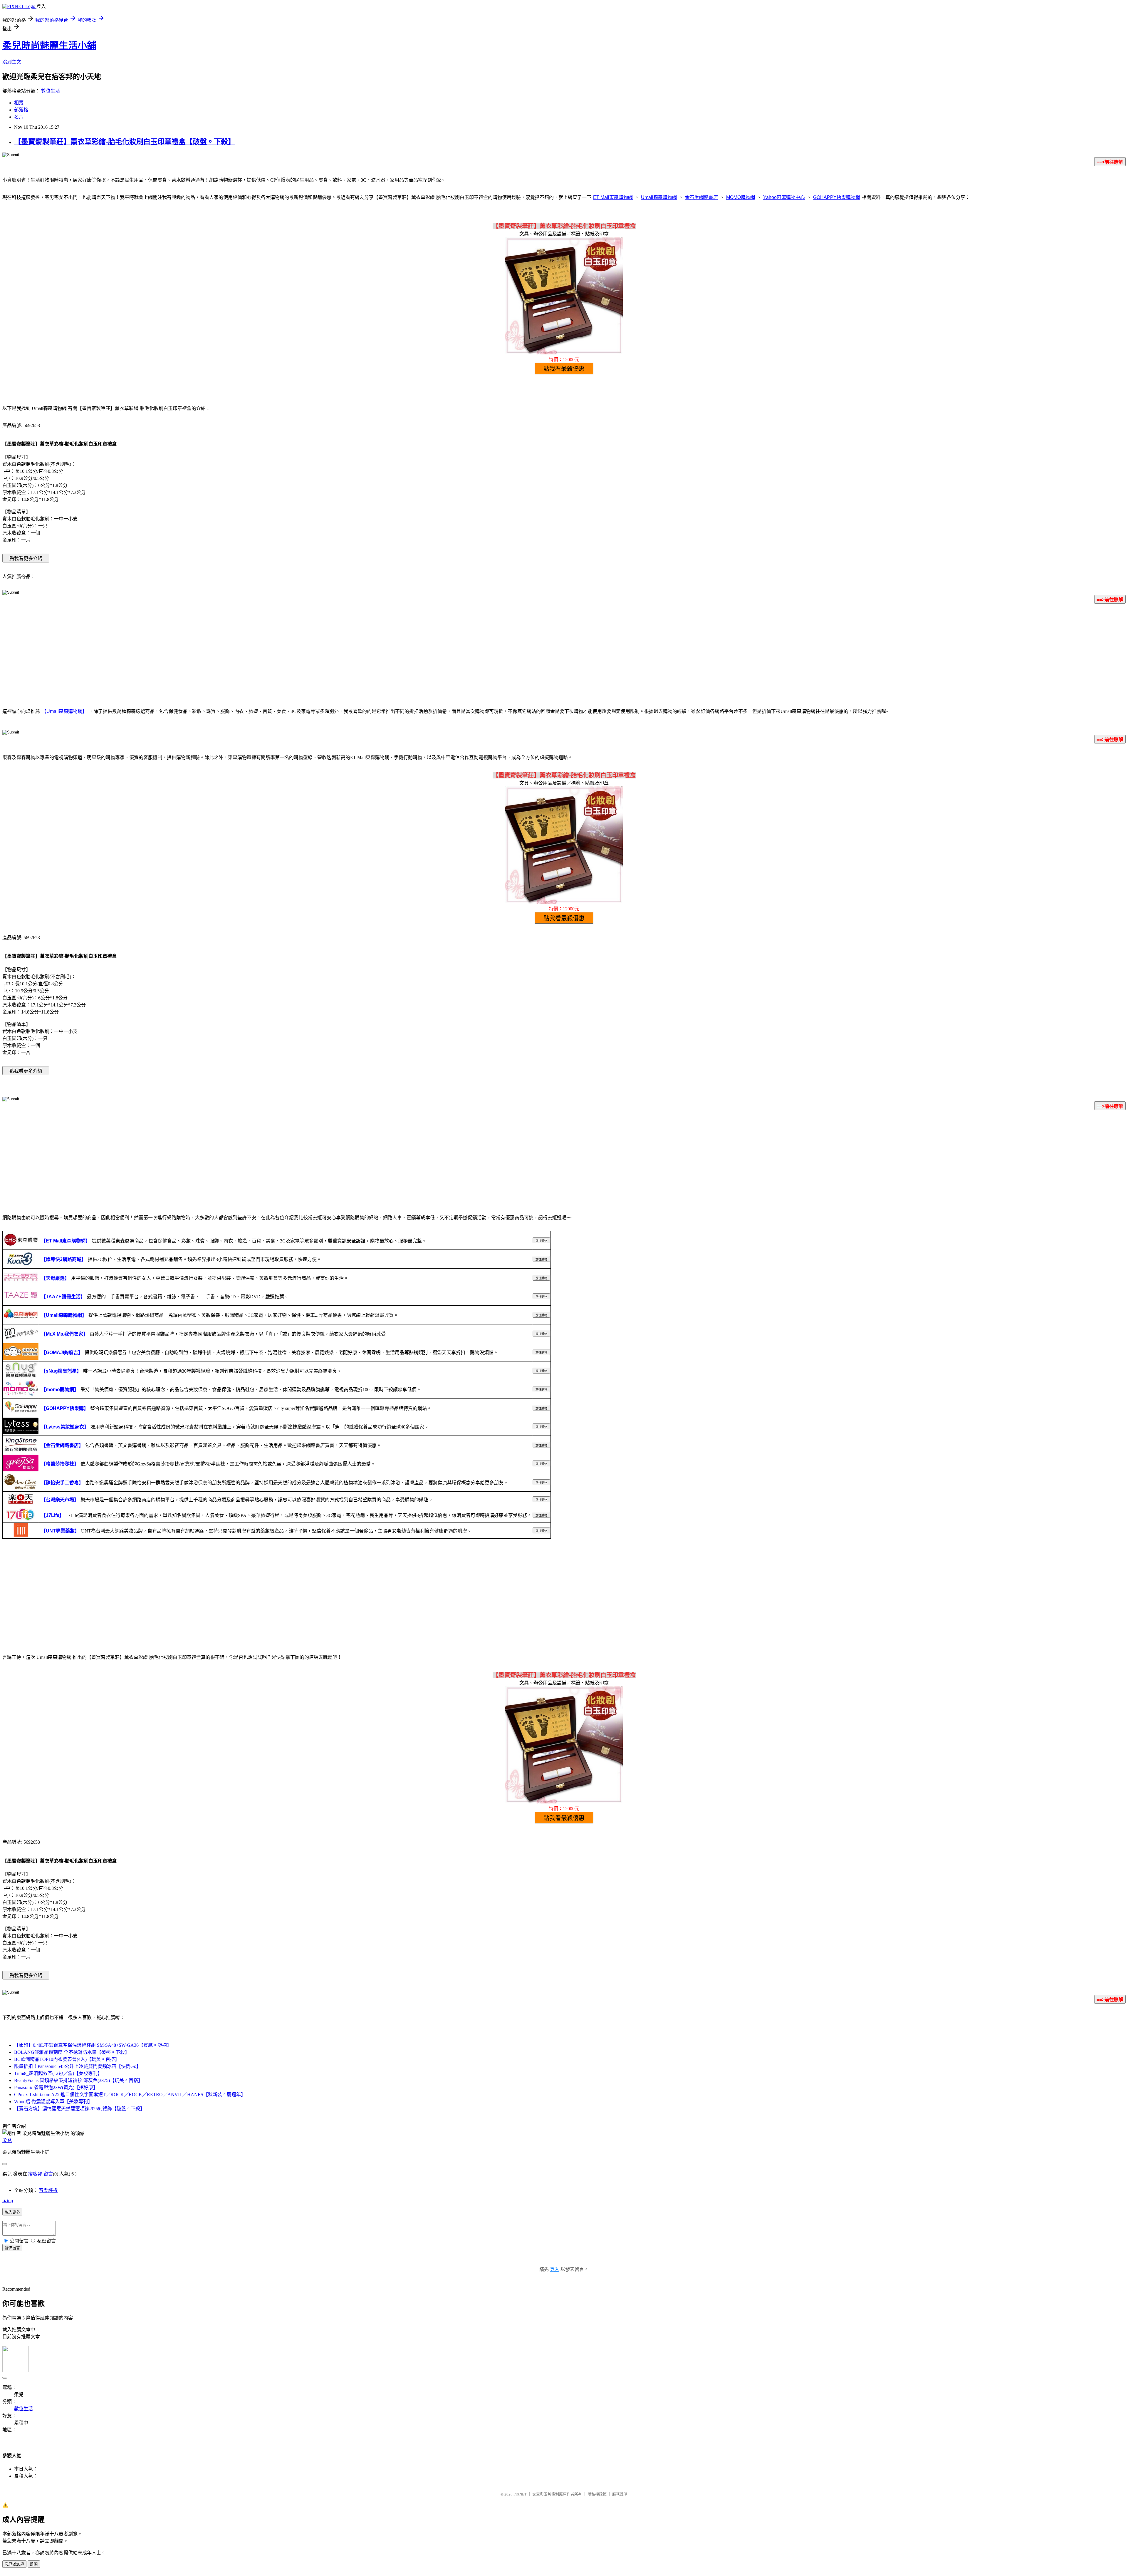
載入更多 (12, 2212)
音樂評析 (48, 2190)
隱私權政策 (597, 2494)
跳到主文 (12, 62)
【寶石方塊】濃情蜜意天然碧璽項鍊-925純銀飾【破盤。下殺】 (79, 2109)
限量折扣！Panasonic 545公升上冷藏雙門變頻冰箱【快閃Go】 (78, 2066)
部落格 (21, 110)
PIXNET (520, 2494)
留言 (48, 2174)
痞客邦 (35, 2174)
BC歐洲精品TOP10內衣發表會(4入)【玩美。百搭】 (67, 2059)
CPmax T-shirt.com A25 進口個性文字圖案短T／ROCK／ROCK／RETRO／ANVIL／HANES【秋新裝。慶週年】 (130, 2095)
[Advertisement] (564, 655)
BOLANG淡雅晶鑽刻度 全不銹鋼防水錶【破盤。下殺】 (72, 2052)
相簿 (19, 103)
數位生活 (51, 91)
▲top (8, 2201)
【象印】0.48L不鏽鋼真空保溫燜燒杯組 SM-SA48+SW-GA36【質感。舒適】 (93, 2045)
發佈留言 (12, 2248)
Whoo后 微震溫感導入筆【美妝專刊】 (53, 2102)
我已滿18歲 (14, 2564)
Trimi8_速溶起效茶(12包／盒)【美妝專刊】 (58, 2073)
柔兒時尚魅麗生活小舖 (49, 46)
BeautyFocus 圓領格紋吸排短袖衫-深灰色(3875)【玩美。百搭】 (78, 2080)
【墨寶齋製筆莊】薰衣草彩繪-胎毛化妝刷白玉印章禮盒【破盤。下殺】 (125, 142)
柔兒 (7, 2140)
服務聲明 (620, 2494)
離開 (34, 2564)
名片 (19, 117)
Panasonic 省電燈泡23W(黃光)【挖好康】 (56, 2087)
